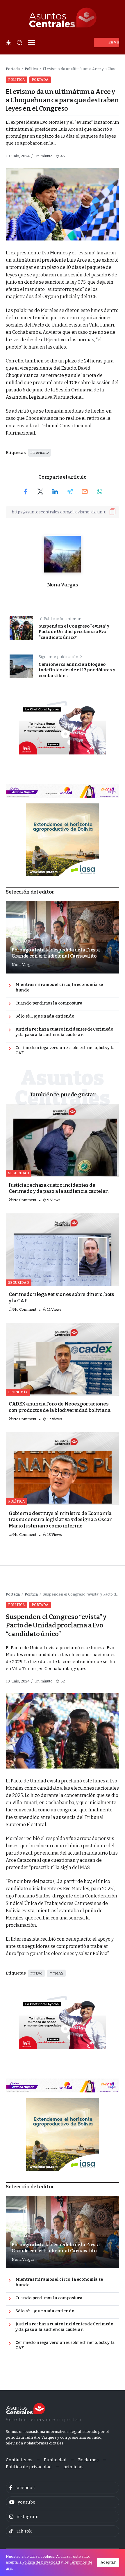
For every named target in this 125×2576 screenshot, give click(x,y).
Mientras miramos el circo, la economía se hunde (59, 987)
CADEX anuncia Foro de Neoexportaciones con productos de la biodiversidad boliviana (60, 1407)
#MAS (58, 1973)
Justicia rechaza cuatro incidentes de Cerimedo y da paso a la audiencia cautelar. (64, 1032)
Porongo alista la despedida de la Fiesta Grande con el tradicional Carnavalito (56, 953)
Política (31, 69)
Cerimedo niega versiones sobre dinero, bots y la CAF (65, 1051)
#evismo (41, 452)
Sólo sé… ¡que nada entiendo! (45, 1016)
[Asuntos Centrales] (63, 18)
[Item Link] (63, 1140)
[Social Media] (63, 2488)
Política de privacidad (41, 2562)
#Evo (38, 1973)
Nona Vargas (63, 585)
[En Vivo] (107, 42)
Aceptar (108, 2562)
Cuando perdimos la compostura (49, 1003)
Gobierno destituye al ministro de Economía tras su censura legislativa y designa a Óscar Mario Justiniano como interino (60, 1520)
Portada (13, 69)
